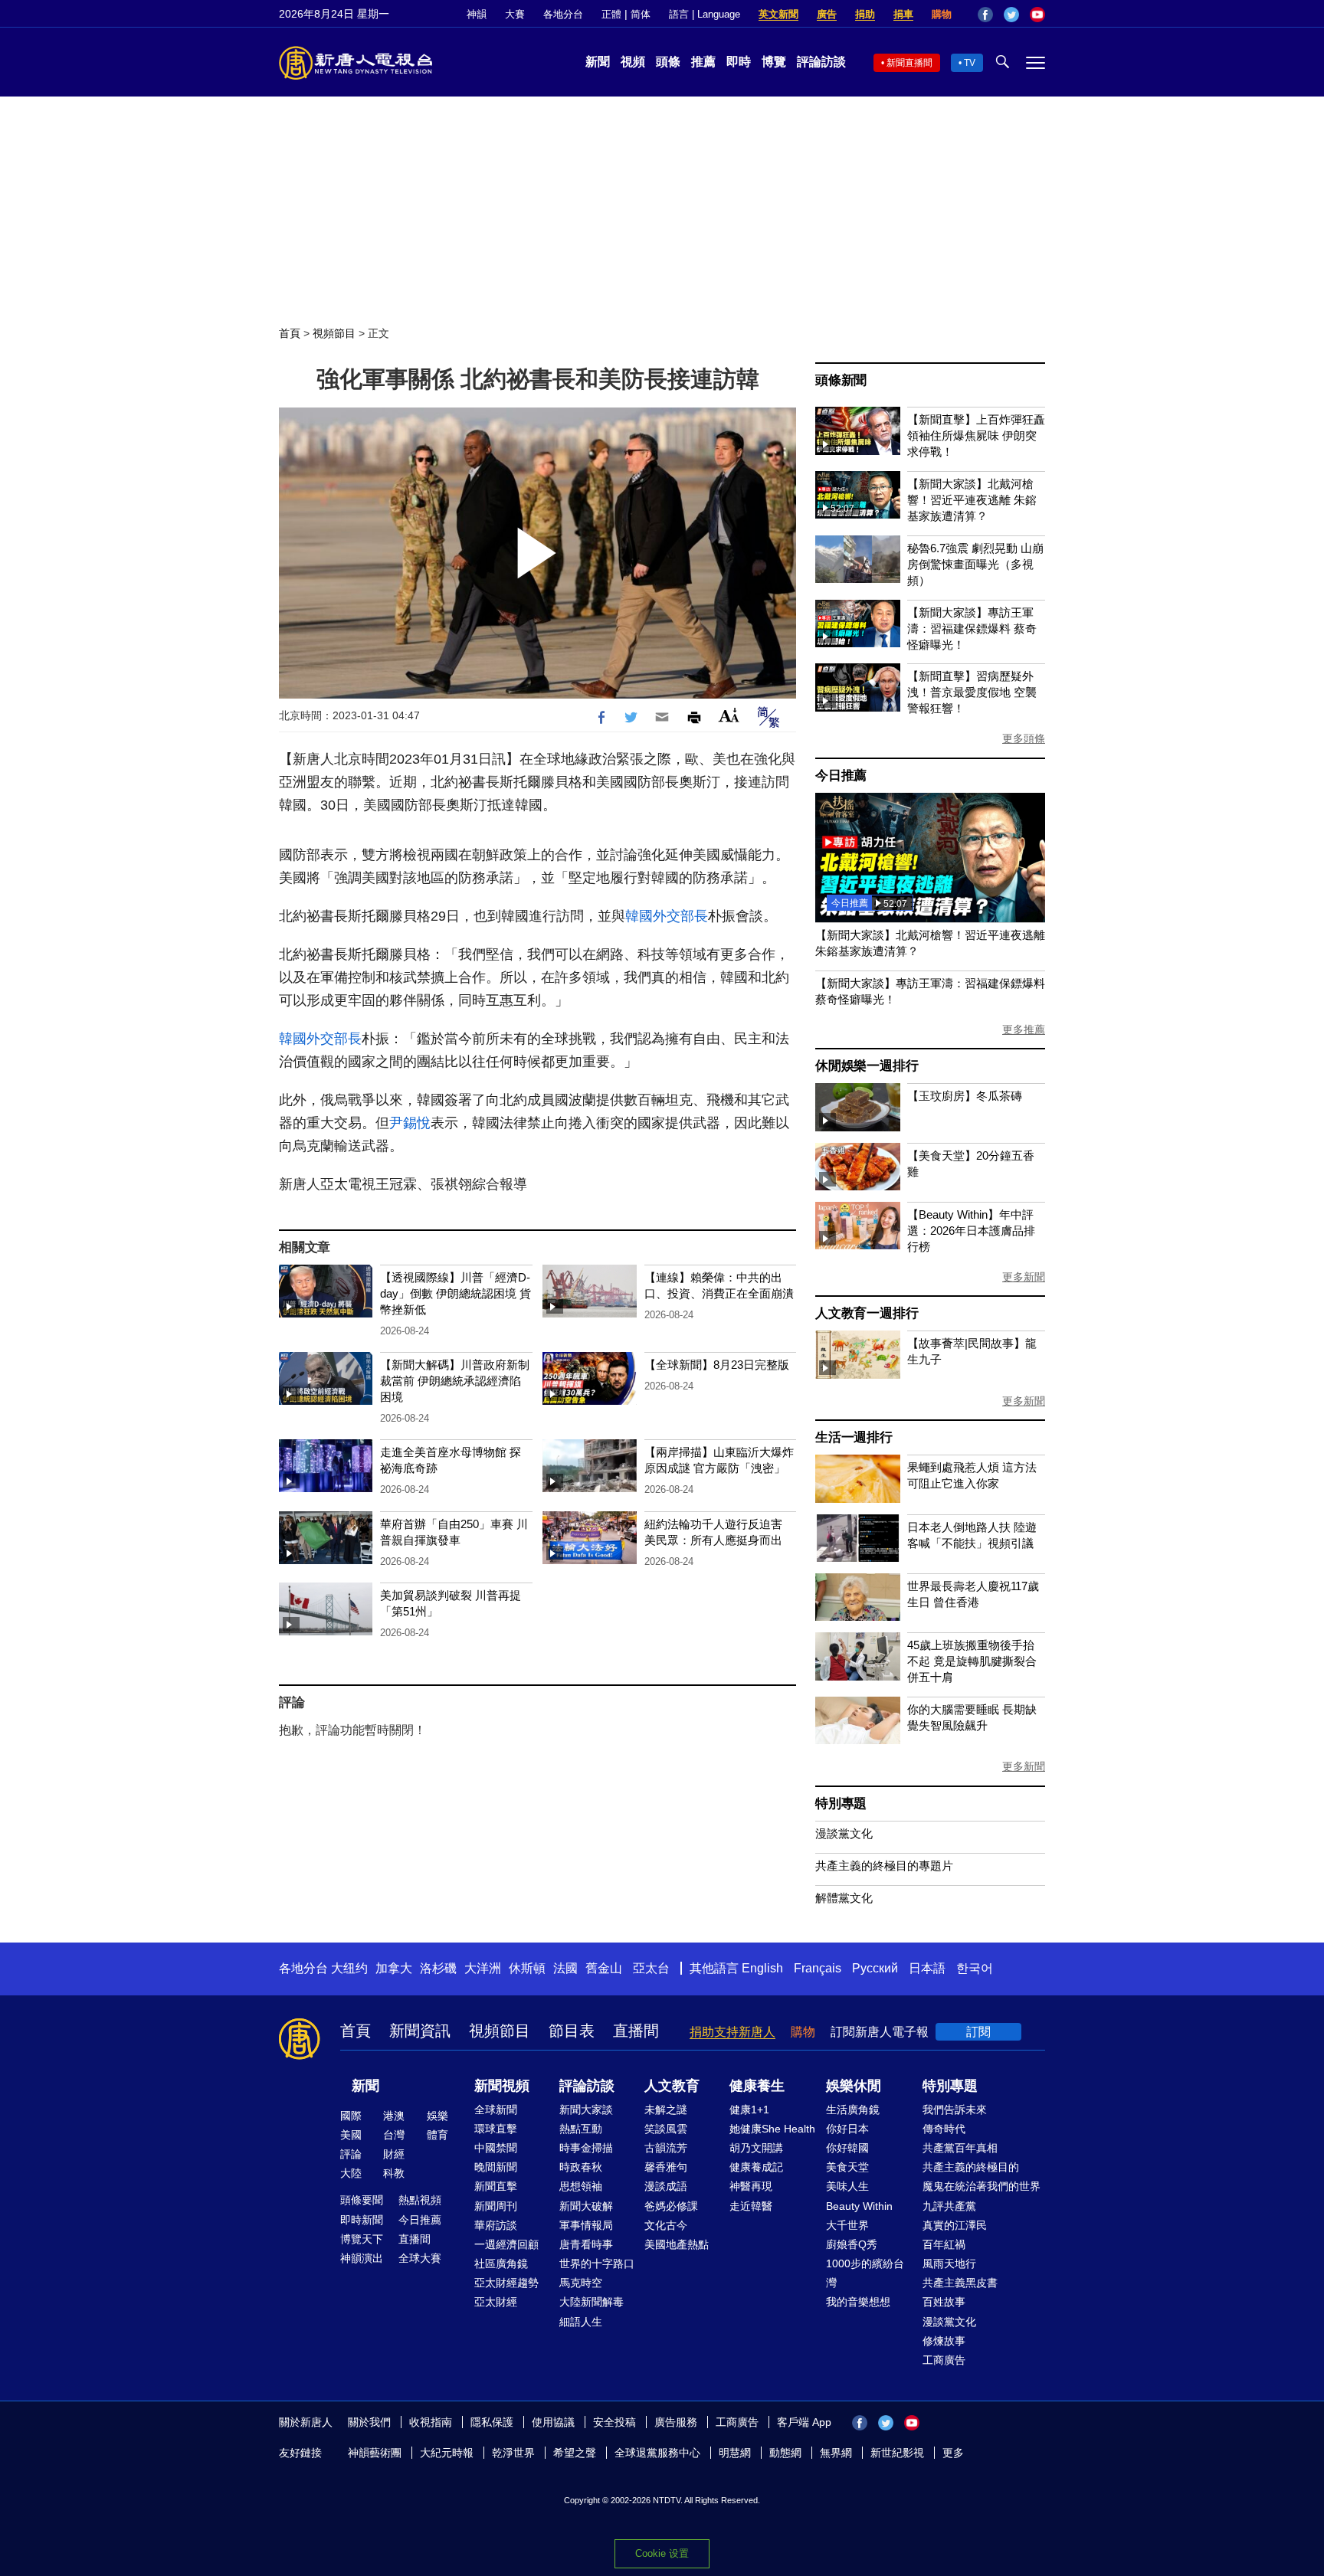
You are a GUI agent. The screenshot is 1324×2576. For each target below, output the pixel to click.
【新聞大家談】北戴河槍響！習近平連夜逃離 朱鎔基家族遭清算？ (972, 500)
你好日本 (847, 2129)
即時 (739, 62)
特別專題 (841, 1804)
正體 (611, 14)
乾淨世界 (513, 2453)
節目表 (572, 2031)
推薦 (703, 62)
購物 (942, 14)
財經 (394, 2154)
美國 (351, 2135)
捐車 (903, 14)
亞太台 (651, 1968)
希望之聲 (575, 2453)
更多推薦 (1024, 1029)
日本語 (927, 1968)
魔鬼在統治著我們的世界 (982, 2186)
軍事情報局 (586, 2225)
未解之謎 (666, 2110)
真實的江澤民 (955, 2225)
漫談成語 (666, 2186)
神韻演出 (362, 2258)
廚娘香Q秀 (852, 2244)
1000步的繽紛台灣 (865, 2273)
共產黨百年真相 (960, 2148)
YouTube (1037, 15)
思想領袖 (581, 2186)
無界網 (836, 2453)
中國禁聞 (496, 2148)
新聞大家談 (586, 2110)
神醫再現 (751, 2186)
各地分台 (563, 14)
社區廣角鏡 (501, 2263)
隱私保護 (492, 2422)
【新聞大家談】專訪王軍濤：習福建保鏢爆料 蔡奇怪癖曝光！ (972, 628)
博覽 (774, 62)
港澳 (394, 2116)
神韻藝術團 (375, 2453)
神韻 (477, 14)
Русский (875, 1968)
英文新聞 (778, 14)
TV (970, 63)
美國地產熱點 (677, 2244)
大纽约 (349, 1968)
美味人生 (847, 2186)
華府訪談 (496, 2225)
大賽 (515, 14)
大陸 (351, 2173)
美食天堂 (847, 2167)
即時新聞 (362, 2220)
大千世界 (847, 2225)
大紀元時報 (447, 2453)
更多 (953, 2453)
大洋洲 (483, 1968)
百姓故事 (944, 2302)
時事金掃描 (586, 2148)
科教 (394, 2173)
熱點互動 (581, 2129)
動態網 (785, 2453)
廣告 (827, 14)
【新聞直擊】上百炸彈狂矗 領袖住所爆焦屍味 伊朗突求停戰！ (976, 435)
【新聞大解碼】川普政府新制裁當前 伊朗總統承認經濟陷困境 (455, 1381)
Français (818, 1968)
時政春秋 (581, 2167)
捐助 (865, 14)
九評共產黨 (949, 2206)
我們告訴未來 (955, 2110)
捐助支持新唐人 (732, 2032)
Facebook (985, 15)
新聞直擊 (496, 2186)
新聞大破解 (586, 2206)
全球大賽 (420, 2258)
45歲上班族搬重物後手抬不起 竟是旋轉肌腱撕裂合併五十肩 (972, 1661)
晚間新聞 (496, 2167)
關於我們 (369, 2422)
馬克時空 (581, 2283)
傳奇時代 (944, 2129)
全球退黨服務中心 (657, 2453)
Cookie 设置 (662, 2553)
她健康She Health (772, 2129)
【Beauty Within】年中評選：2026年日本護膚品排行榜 (971, 1231)
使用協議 (553, 2422)
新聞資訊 (420, 2031)
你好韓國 (847, 2148)
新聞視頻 (502, 2086)
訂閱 (978, 2032)
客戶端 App (804, 2422)
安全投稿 (614, 2422)
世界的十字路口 (597, 2263)
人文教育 (672, 2086)
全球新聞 (496, 2110)
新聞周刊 (496, 2206)
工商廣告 (944, 2360)
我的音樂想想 (858, 2302)
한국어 (975, 1968)
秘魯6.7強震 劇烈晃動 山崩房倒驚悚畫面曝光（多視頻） (975, 564)
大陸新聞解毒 (592, 2302)
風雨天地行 (949, 2263)
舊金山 (604, 1968)
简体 (641, 14)
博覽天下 (362, 2239)
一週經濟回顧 (506, 2244)
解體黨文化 (844, 1898)
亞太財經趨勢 (506, 2283)
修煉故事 (944, 2341)
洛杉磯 (438, 1968)
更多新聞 (1024, 1277)
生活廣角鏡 (853, 2110)
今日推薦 (841, 776)
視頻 (633, 62)
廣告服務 (676, 2422)
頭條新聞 (841, 380)
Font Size (729, 715)
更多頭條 (1024, 738)
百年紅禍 (944, 2244)
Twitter (1011, 15)
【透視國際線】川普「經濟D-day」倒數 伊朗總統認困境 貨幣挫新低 (456, 1293)
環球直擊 (496, 2129)
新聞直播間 (909, 63)
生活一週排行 (854, 1437)
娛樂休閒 (854, 2086)
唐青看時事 (586, 2244)
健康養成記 (756, 2167)
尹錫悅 (410, 1123)
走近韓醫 (751, 2206)
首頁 (290, 333)
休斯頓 (527, 1968)
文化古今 (666, 2225)
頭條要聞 (362, 2200)
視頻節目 (334, 333)
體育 (438, 2135)
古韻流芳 (666, 2148)
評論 (351, 2154)
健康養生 (757, 2086)
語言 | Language (705, 14)
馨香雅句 (666, 2167)
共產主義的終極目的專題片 (884, 1866)
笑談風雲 (666, 2129)
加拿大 (394, 1968)
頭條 (668, 62)
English (762, 1968)
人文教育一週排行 (867, 1313)
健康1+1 (749, 2110)
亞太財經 (496, 2302)
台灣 (394, 2135)
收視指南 (431, 2422)
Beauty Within (859, 2206)
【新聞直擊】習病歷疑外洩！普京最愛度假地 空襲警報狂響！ (972, 692)
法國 (565, 1968)
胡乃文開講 (756, 2148)
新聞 (598, 62)
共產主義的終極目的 (971, 2167)
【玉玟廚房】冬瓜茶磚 (965, 1096)
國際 (351, 2116)
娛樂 (438, 2116)
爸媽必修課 (671, 2206)
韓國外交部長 (667, 916)
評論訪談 (821, 62)
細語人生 (581, 2322)
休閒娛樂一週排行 (867, 1066)
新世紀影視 (897, 2453)
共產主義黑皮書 (960, 2283)
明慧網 (735, 2453)
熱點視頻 (420, 2200)
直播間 (636, 2031)
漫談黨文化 (844, 1833)
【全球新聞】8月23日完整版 (717, 1365)
